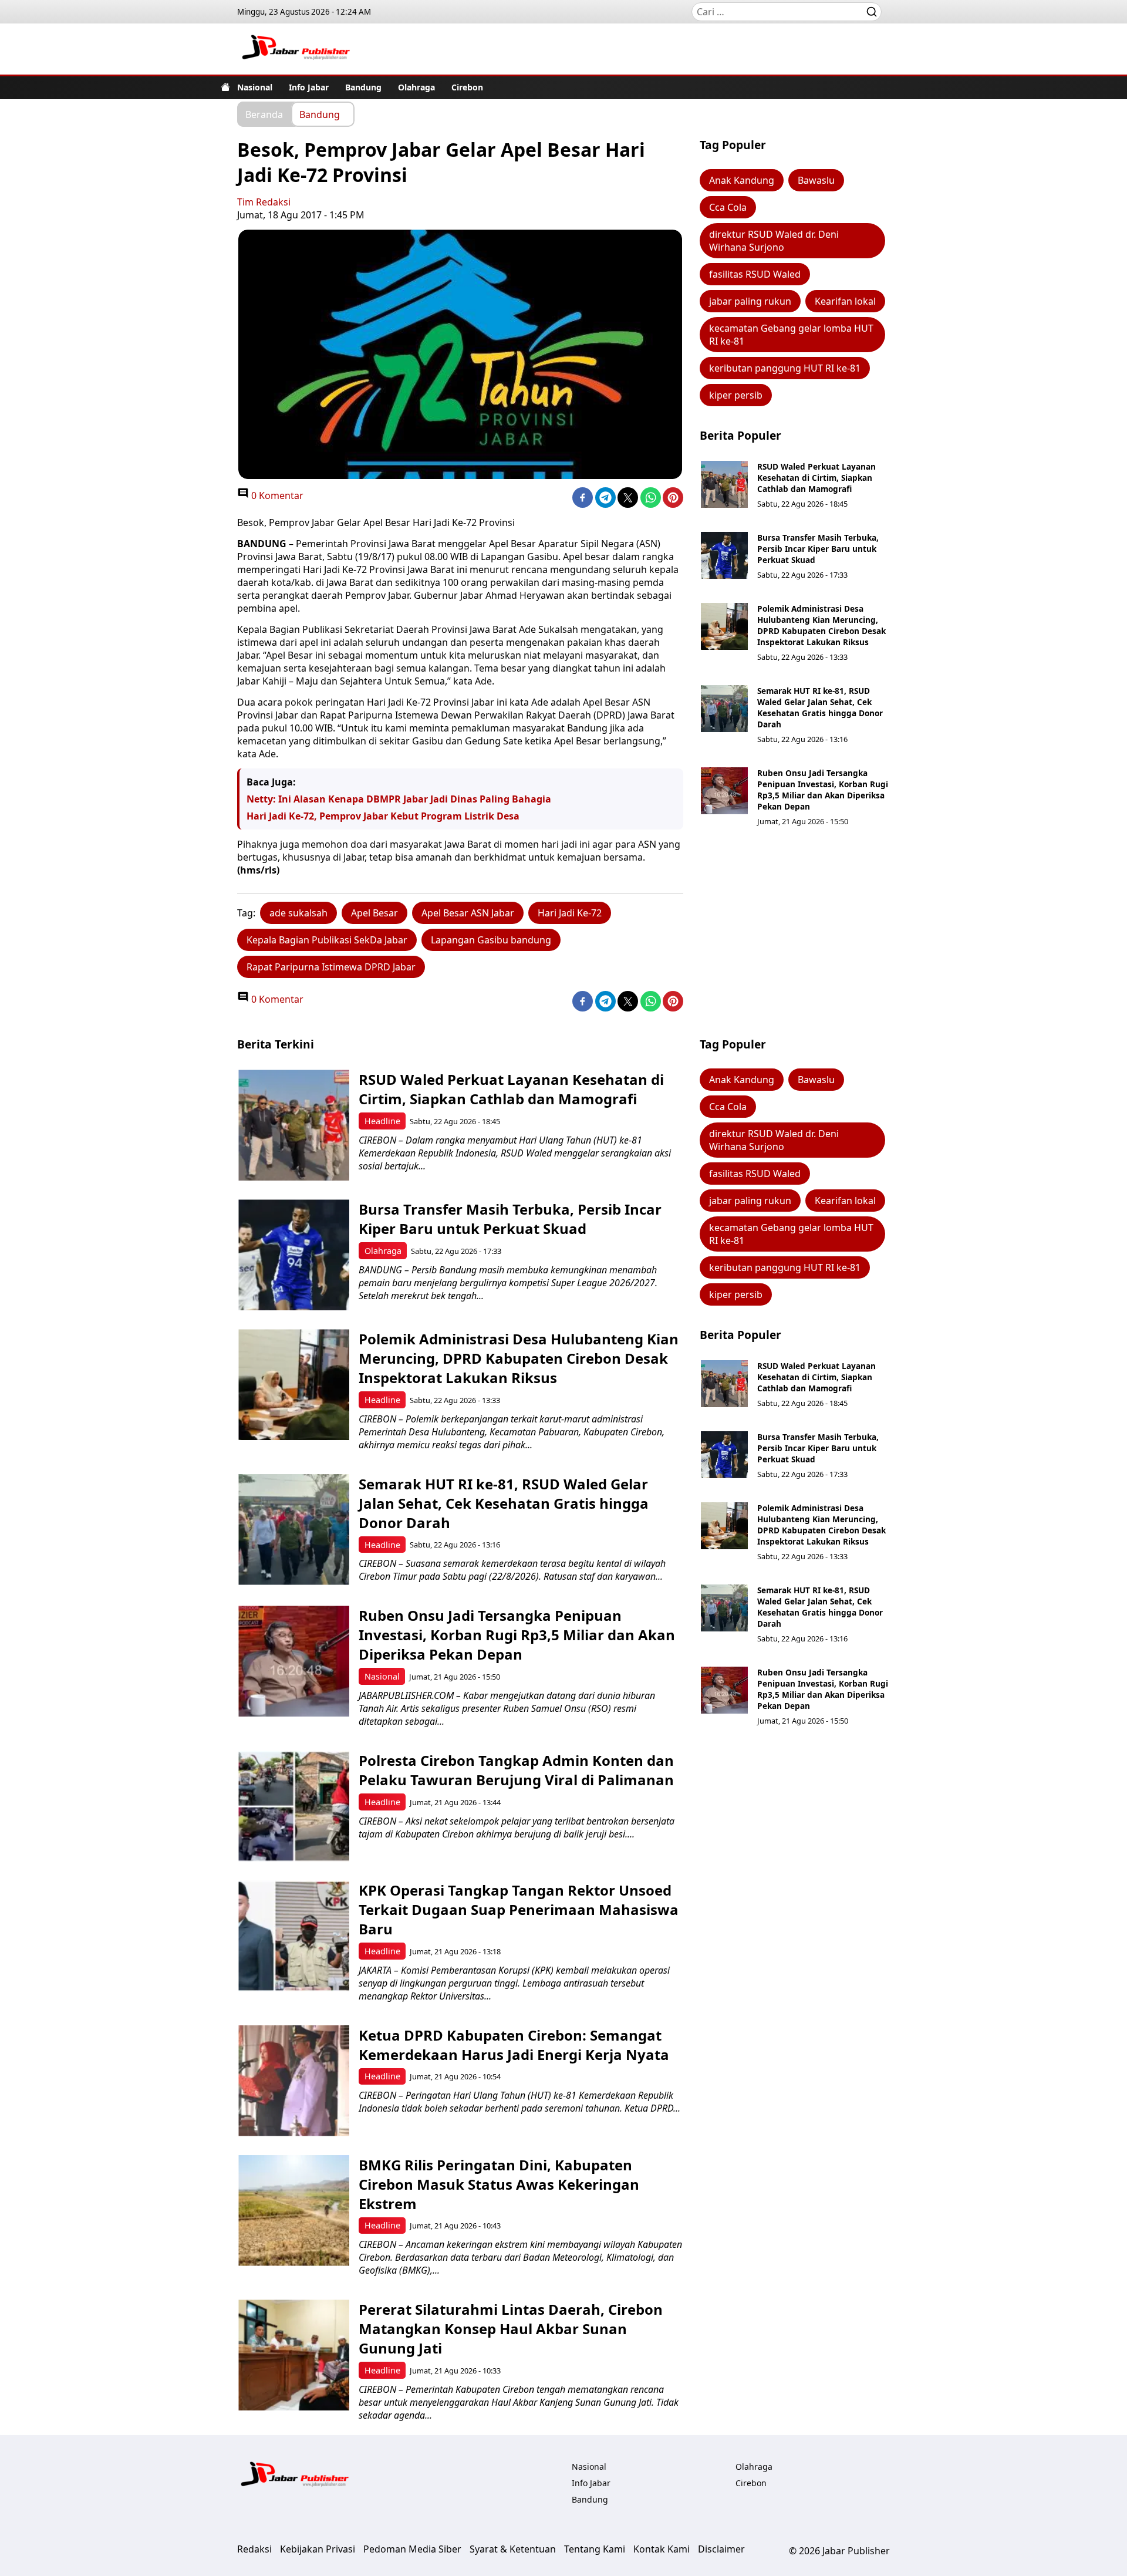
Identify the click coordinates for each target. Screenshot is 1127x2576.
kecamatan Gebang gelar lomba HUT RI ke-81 (791, 335)
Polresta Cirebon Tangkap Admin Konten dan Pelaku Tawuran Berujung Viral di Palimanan (516, 1770)
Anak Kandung (742, 180)
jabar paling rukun (750, 301)
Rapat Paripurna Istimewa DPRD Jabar (331, 967)
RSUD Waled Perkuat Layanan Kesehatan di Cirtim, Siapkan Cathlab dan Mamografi (816, 478)
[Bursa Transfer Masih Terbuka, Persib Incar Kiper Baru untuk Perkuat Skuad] (724, 555)
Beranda (264, 114)
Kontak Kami (662, 2549)
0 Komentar (276, 495)
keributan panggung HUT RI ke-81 (785, 368)
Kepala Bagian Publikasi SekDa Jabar (327, 940)
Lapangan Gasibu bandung (491, 940)
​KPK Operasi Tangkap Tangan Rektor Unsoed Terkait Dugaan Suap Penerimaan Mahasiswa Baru (519, 1909)
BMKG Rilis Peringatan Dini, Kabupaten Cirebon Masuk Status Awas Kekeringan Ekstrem (499, 2184)
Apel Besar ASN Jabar (468, 913)
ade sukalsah (298, 913)
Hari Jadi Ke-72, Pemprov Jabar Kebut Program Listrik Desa (383, 816)
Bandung (363, 87)
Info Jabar (309, 87)
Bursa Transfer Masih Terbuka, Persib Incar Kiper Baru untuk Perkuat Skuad (818, 549)
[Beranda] (225, 87)
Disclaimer (721, 2549)
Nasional (255, 87)
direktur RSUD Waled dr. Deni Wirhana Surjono (774, 241)
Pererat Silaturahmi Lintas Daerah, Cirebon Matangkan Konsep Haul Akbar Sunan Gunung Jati (511, 2329)
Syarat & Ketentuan (513, 2549)
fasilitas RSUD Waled (755, 274)
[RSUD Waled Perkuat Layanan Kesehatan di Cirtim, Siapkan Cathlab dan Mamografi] (724, 484)
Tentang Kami (595, 2549)
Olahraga (416, 87)
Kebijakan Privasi (318, 2549)
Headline (382, 1121)
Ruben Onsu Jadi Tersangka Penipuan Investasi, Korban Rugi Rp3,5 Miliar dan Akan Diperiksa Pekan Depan (823, 790)
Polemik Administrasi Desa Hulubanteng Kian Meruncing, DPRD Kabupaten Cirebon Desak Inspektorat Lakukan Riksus (821, 625)
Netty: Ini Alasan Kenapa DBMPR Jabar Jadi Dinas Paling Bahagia (399, 799)
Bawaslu (816, 180)
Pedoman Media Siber (412, 2549)
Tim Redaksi (264, 202)
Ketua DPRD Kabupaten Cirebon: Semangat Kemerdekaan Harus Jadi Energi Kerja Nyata (514, 2045)
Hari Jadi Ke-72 (570, 913)
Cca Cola (728, 207)
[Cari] (872, 12)
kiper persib (736, 395)
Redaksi (254, 2549)
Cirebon (467, 87)
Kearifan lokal (845, 301)
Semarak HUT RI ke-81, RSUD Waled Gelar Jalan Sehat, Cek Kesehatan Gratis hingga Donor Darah (820, 707)
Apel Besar (374, 913)
